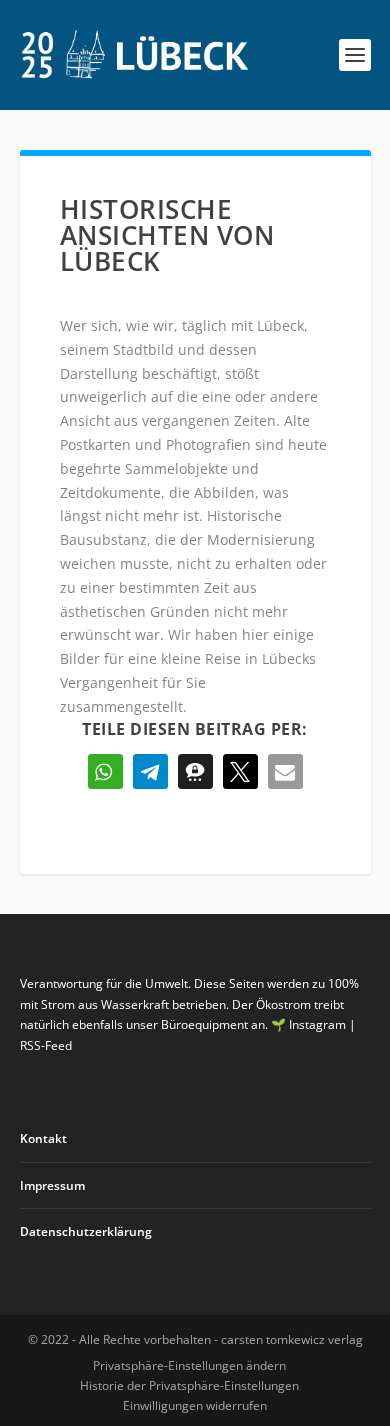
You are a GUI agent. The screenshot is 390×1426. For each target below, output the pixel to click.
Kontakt (43, 1138)
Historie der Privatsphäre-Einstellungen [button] (189, 1385)
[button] (105, 771)
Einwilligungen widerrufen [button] (195, 1405)
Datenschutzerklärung (86, 1231)
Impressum (52, 1185)
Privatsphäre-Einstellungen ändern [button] (189, 1365)
